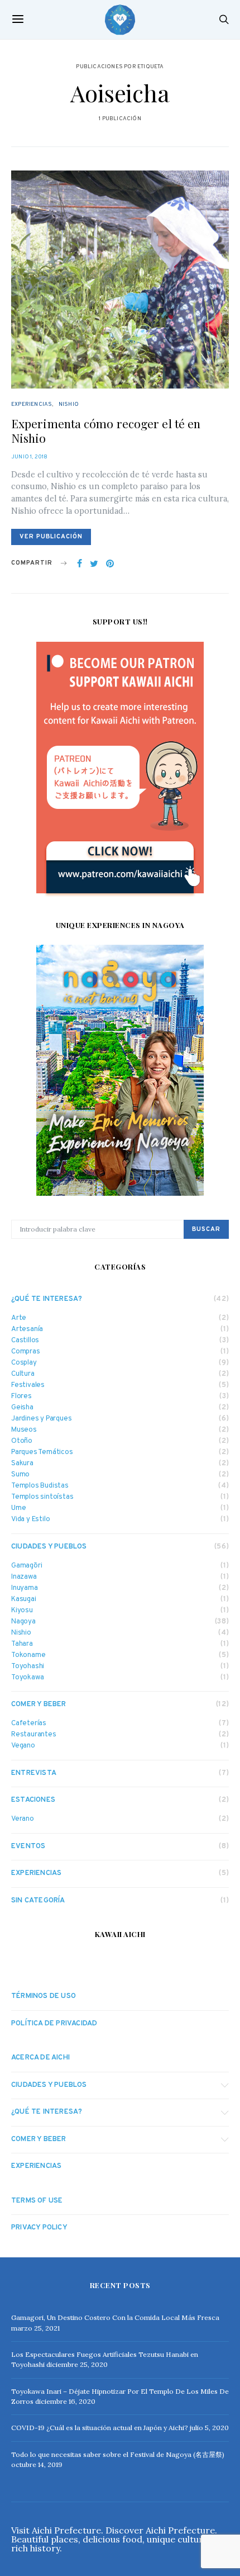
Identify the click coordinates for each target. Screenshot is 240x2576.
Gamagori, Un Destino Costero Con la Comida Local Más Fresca (115, 2317)
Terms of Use (37, 2201)
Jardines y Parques (41, 1419)
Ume (18, 1509)
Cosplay (24, 1363)
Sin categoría (38, 1901)
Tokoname (28, 1656)
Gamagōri (27, 1566)
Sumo (20, 1475)
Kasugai (24, 1600)
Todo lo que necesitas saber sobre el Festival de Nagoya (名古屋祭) (118, 2454)
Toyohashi (28, 1667)
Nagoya (23, 1622)
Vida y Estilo (30, 1520)
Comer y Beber (39, 1704)
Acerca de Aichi (40, 2058)
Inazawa (24, 1577)
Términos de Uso (44, 1996)
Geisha (22, 1408)
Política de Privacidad (54, 2024)
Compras (26, 1352)
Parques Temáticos (42, 1453)
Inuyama (25, 1588)
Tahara (22, 1644)
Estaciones (33, 1800)
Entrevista (34, 1773)
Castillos (25, 1341)
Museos (24, 1430)
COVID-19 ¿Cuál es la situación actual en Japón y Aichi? (100, 2428)
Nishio (69, 404)
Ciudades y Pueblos (49, 1547)
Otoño (22, 1441)
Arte (19, 1318)
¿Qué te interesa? (47, 1299)
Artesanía (27, 1330)
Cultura (23, 1374)
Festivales (28, 1386)
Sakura (22, 1464)
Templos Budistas (40, 1486)
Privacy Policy (39, 2228)
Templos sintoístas (42, 1497)
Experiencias (32, 404)
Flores (21, 1397)
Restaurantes (34, 1735)
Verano (23, 1819)
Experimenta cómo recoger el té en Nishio (106, 430)
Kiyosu (22, 1611)
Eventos (28, 1846)
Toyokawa (27, 1678)
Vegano (23, 1746)
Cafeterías (29, 1724)
